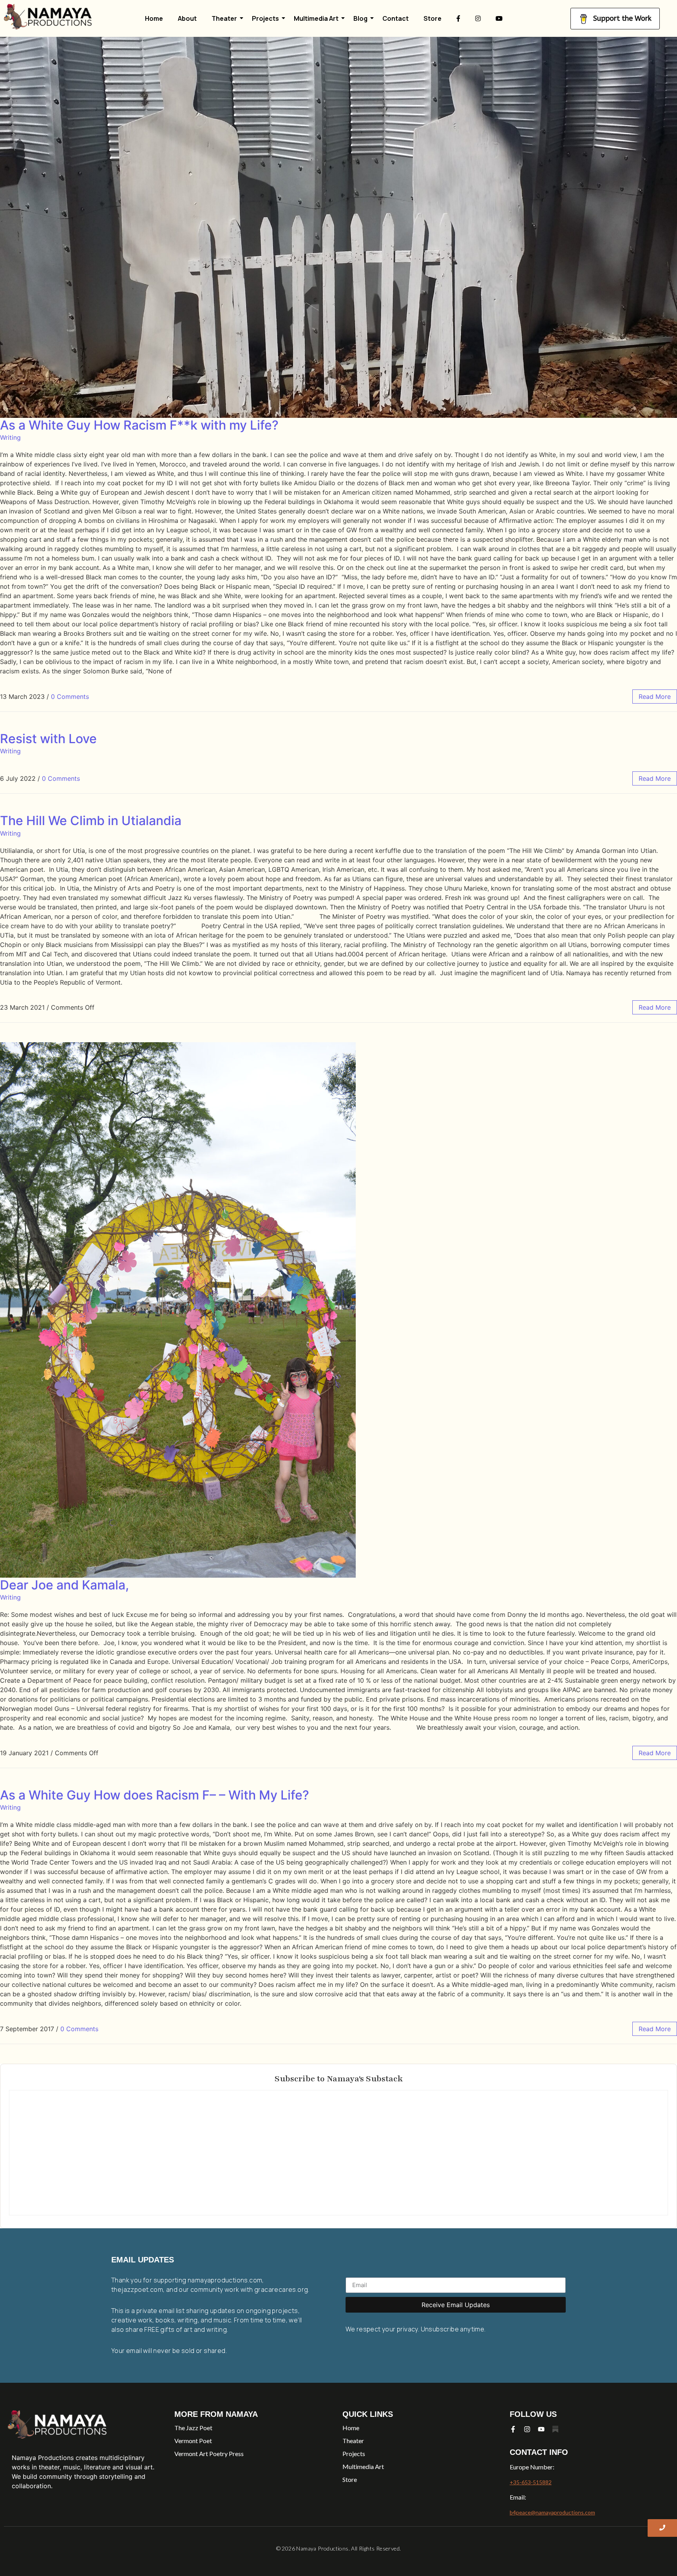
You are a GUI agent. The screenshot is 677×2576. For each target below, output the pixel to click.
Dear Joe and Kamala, (64, 1585)
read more (655, 697)
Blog (360, 18)
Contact (396, 18)
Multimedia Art (316, 18)
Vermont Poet (193, 2441)
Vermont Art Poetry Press (209, 2454)
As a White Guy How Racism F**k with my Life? (139, 425)
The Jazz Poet (193, 2428)
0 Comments (70, 697)
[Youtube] (541, 2429)
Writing (10, 437)
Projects (265, 18)
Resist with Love (48, 739)
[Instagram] (527, 2429)
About (187, 18)
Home (154, 18)
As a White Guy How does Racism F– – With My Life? (155, 1795)
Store (433, 18)
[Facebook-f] (513, 2429)
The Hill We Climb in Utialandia (91, 821)
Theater (224, 18)
